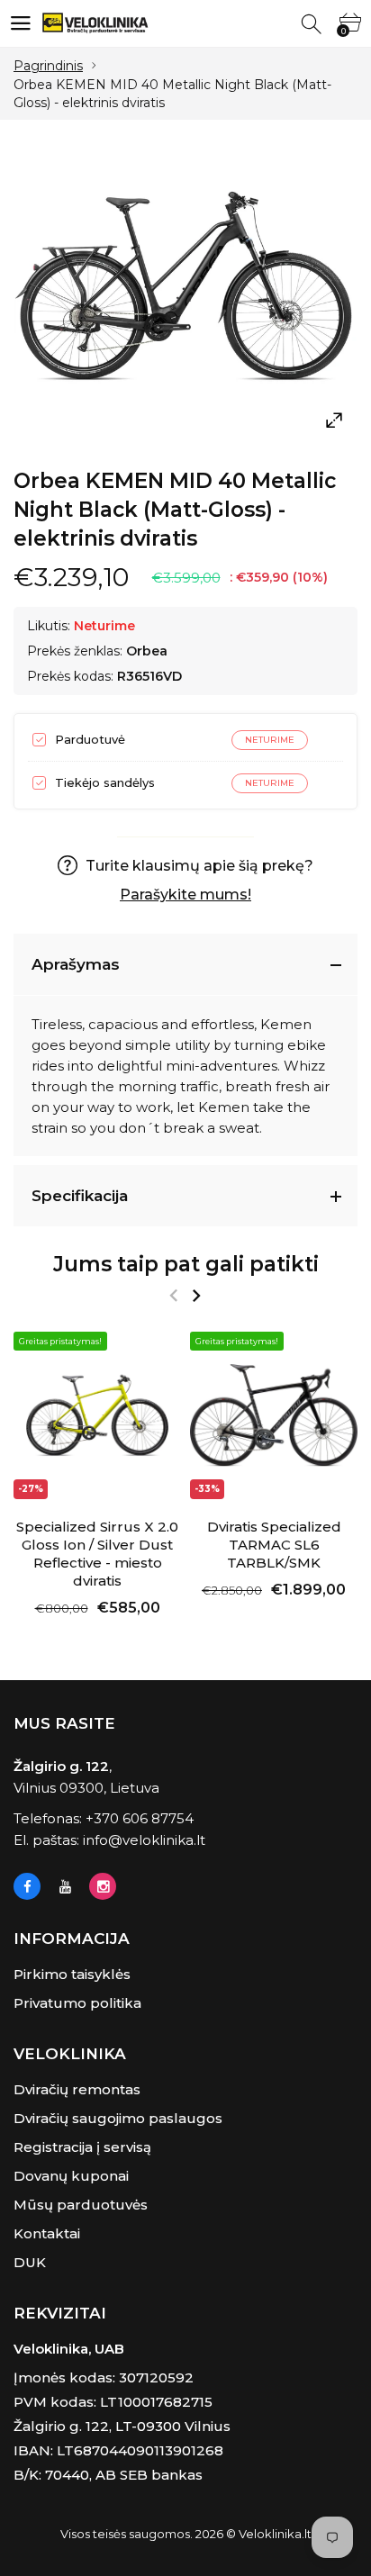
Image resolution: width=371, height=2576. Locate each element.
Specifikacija (80, 1196)
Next (196, 1296)
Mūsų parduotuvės (81, 2205)
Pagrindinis (48, 66)
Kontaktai (47, 2233)
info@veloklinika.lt (144, 1840)
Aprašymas (76, 964)
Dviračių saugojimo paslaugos (118, 2118)
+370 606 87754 (140, 1818)
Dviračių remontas (77, 2089)
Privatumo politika (77, 2003)
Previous (173, 1296)
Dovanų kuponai (71, 2176)
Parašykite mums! (185, 895)
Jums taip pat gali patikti (186, 1264)
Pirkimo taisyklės (72, 1974)
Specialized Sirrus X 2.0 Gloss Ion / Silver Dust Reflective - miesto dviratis (97, 1554)
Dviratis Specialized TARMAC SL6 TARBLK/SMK (274, 1545)
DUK (30, 2262)
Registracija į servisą (82, 2147)
